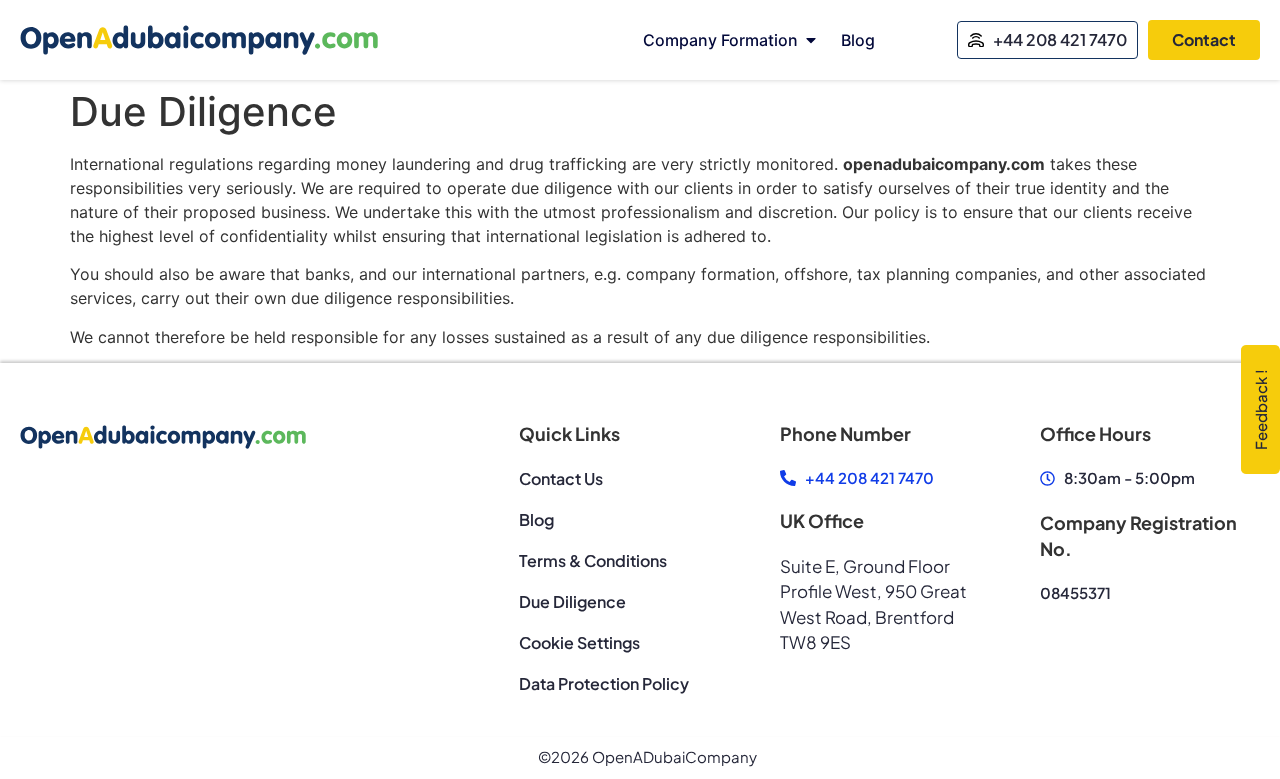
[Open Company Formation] (811, 40)
